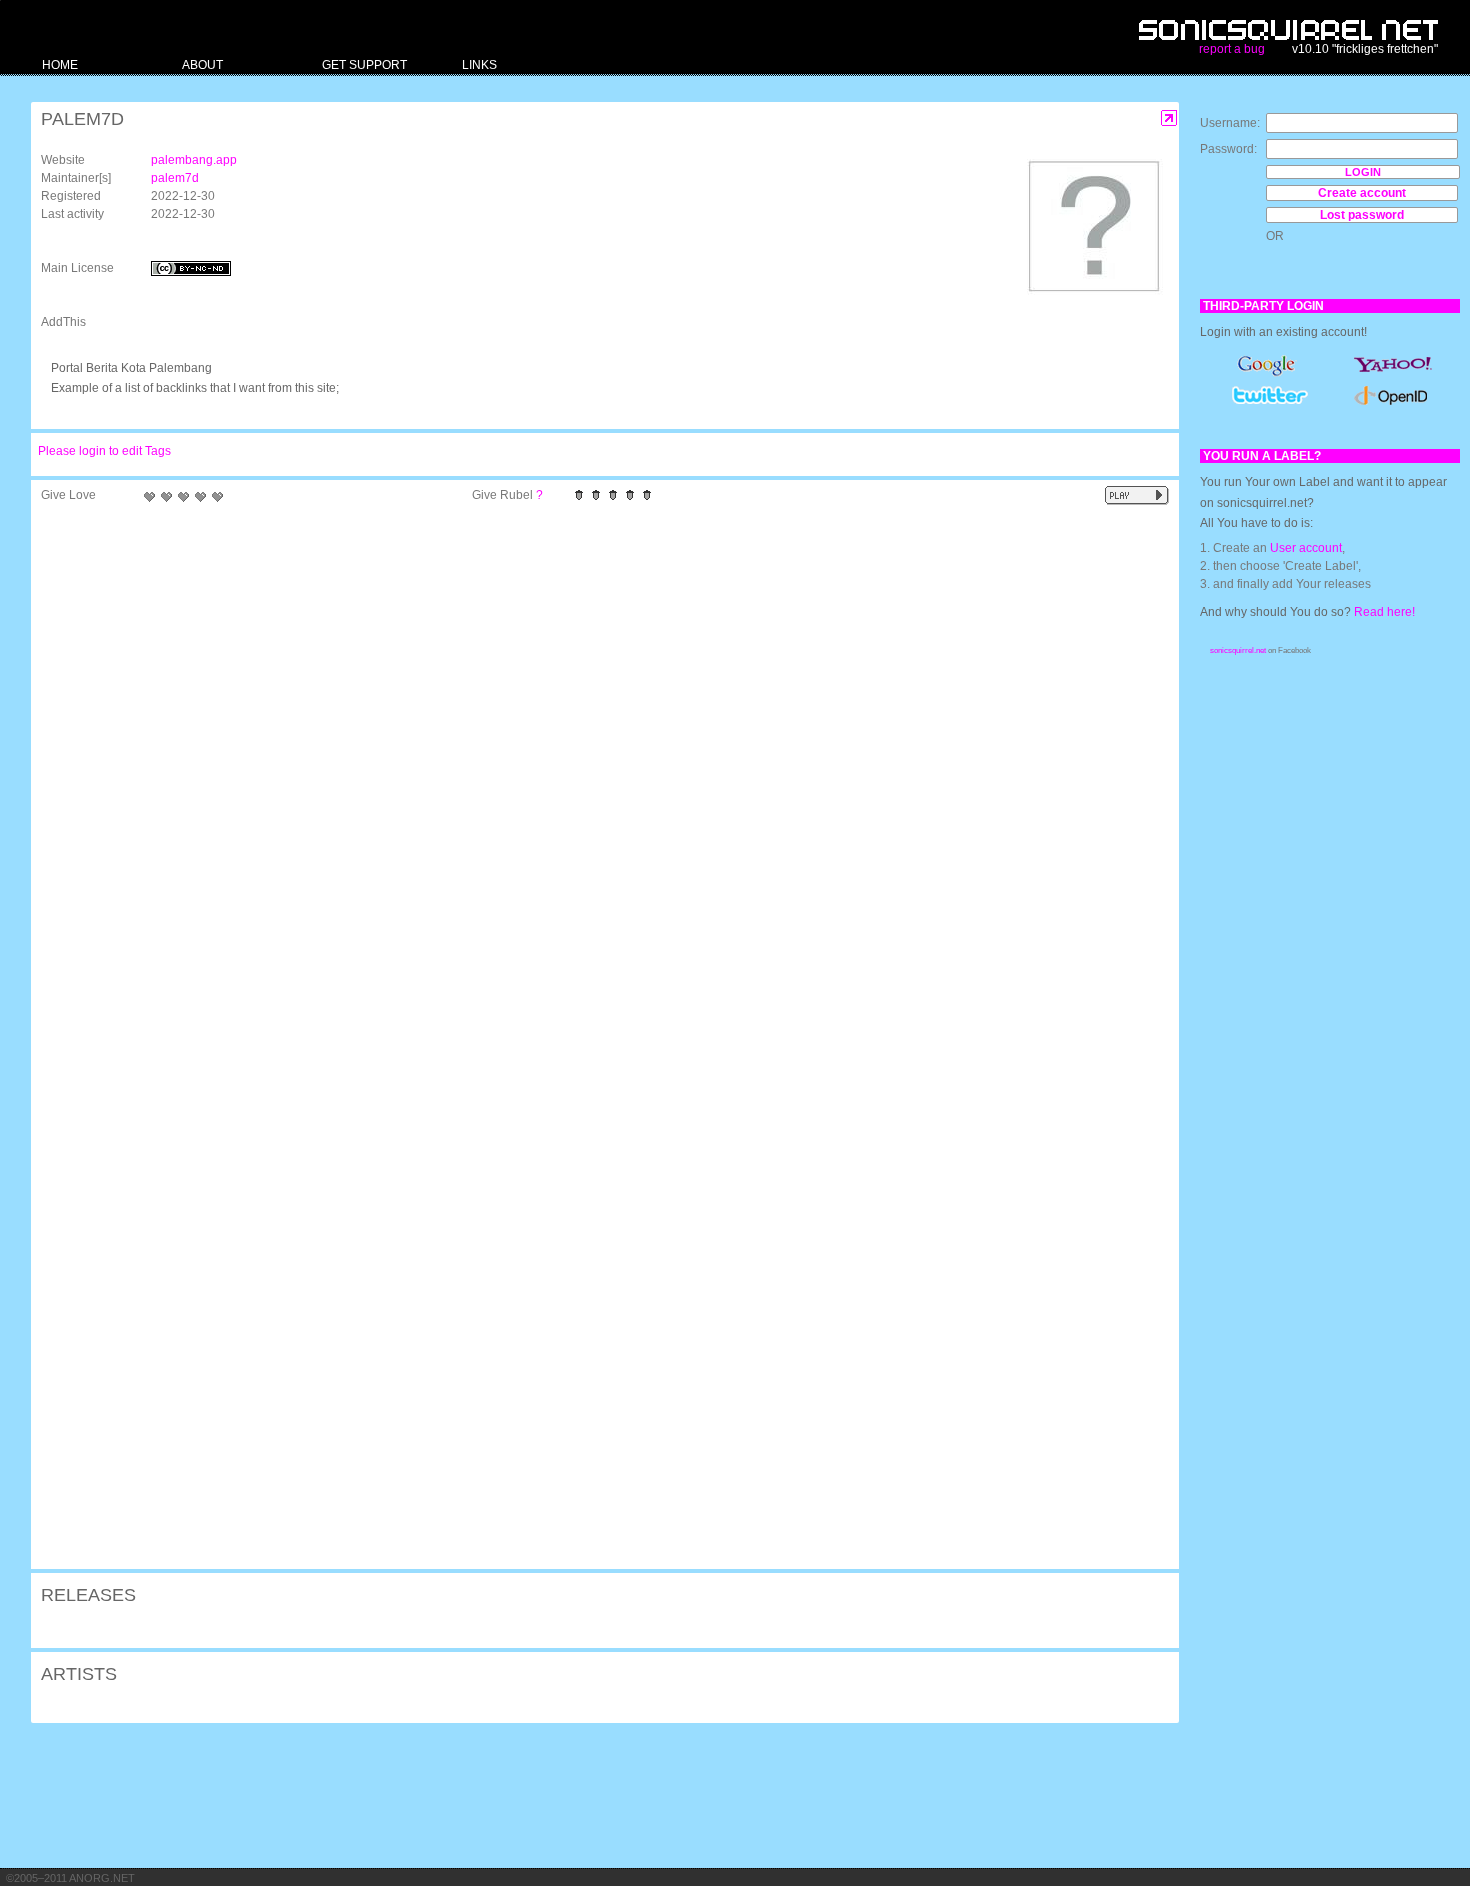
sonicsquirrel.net (1238, 650)
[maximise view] (1169, 118)
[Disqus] (595, 773)
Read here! (1384, 612)
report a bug (1232, 49)
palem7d (175, 178)
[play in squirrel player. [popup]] (1137, 495)
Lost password (1362, 215)
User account (1306, 548)
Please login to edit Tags (104, 451)
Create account (1362, 193)
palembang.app (194, 160)
